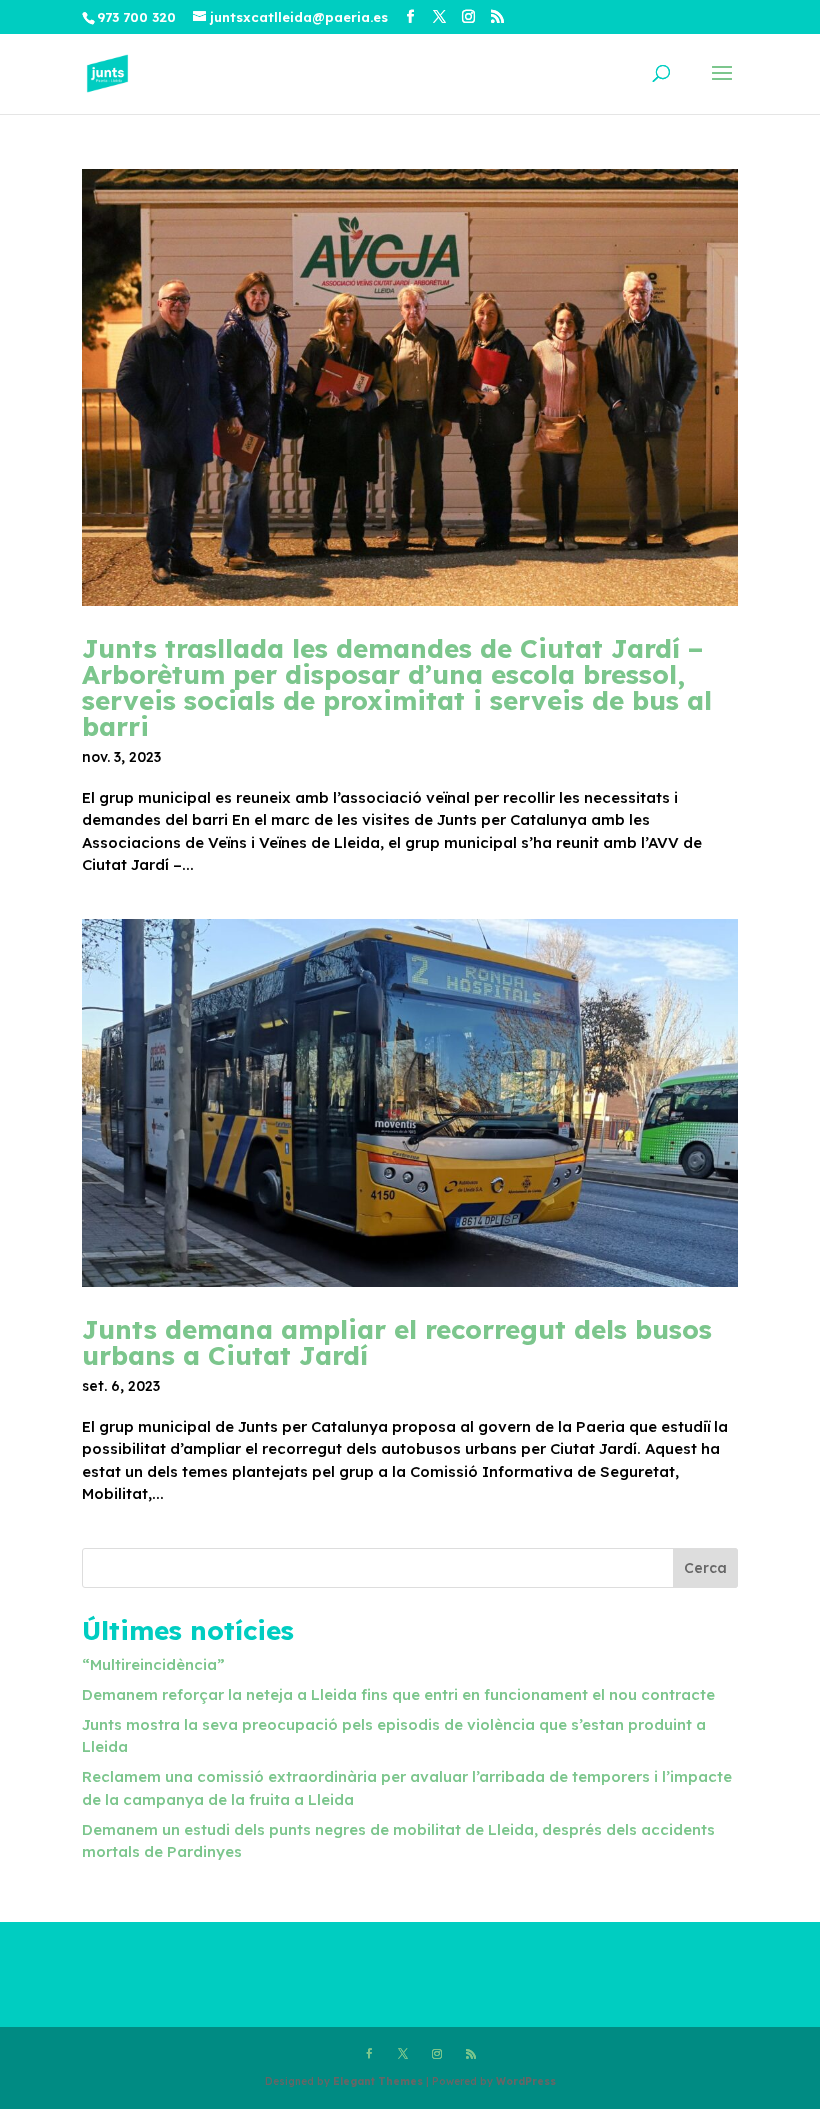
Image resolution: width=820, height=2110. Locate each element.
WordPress (526, 2081)
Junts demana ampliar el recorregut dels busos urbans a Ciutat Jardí (397, 1342)
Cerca (705, 1568)
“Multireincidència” (153, 1664)
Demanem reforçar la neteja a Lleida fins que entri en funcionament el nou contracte (398, 1694)
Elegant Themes (378, 2081)
